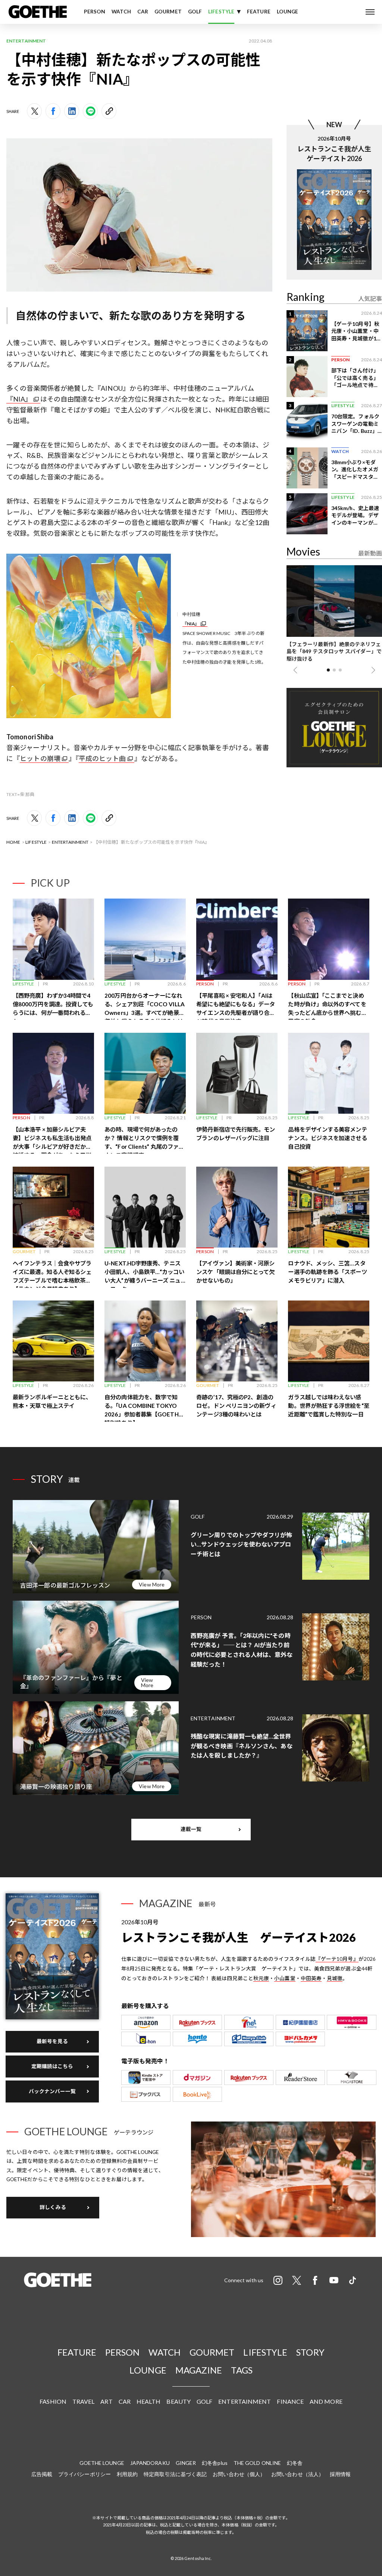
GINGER (186, 2463)
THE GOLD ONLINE (257, 2463)
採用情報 (340, 2474)
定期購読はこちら (52, 2066)
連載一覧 (191, 1829)
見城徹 (335, 1978)
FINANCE (290, 2401)
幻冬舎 (295, 2463)
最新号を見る (52, 2041)
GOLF (195, 12)
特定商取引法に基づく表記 (175, 2474)
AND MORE (326, 2401)
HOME (13, 842)
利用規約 (127, 2474)
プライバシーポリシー (84, 2474)
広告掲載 (42, 2474)
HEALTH (149, 2401)
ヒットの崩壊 (40, 758)
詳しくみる (53, 2207)
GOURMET (168, 12)
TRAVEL (84, 2401)
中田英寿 (311, 1978)
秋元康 (261, 1978)
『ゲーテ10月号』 (337, 1959)
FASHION (53, 2401)
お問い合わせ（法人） (298, 2474)
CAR (143, 12)
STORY (310, 2352)
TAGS (242, 2370)
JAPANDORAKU (150, 2463)
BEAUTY (179, 2401)
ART (106, 2401)
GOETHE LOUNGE (102, 2463)
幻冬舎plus (215, 2463)
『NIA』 (19, 399)
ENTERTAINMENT (70, 842)
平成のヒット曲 (102, 758)
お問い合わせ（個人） (239, 2474)
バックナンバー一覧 (52, 2091)
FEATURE (259, 12)
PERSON (95, 12)
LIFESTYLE (221, 12)
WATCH (121, 12)
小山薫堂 (285, 1978)
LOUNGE (288, 12)
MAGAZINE (199, 2370)
